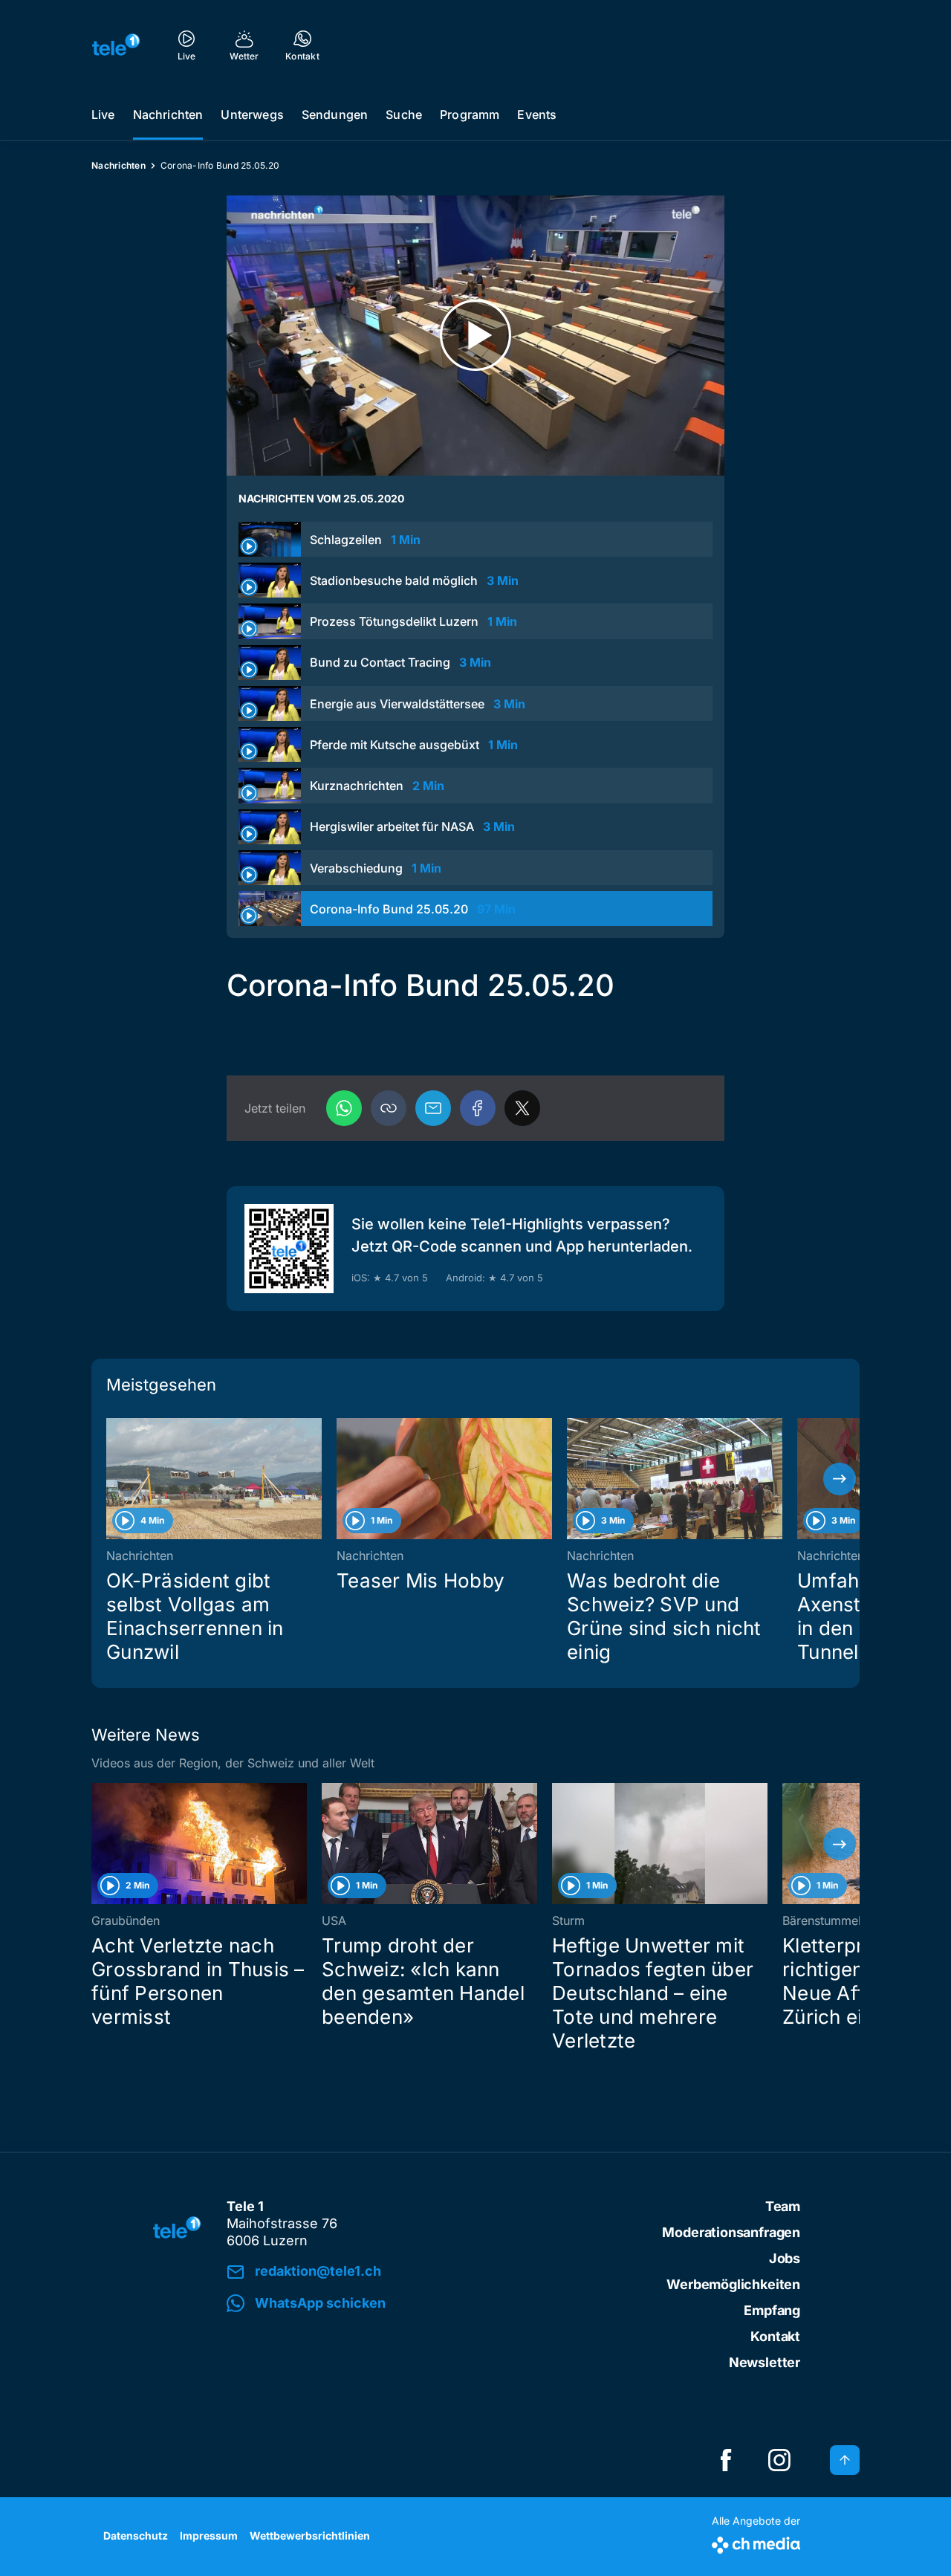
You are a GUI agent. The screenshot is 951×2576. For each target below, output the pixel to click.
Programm (470, 114)
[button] (389, 1108)
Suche (404, 114)
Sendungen (335, 114)
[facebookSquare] (726, 2460)
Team (783, 2206)
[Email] (433, 1108)
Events (537, 114)
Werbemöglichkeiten (733, 2284)
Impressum (209, 2535)
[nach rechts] (840, 1479)
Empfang (772, 2310)
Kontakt (775, 2336)
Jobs (785, 2258)
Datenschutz (136, 2535)
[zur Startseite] (116, 45)
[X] (522, 1108)
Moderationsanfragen (731, 2232)
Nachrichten (168, 114)
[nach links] (111, 1479)
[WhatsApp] (344, 1108)
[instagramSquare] (779, 2460)
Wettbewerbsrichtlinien (310, 2535)
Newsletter (765, 2362)
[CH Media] (756, 2542)
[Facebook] (478, 1108)
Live (103, 114)
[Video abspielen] (475, 336)
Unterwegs (252, 114)
